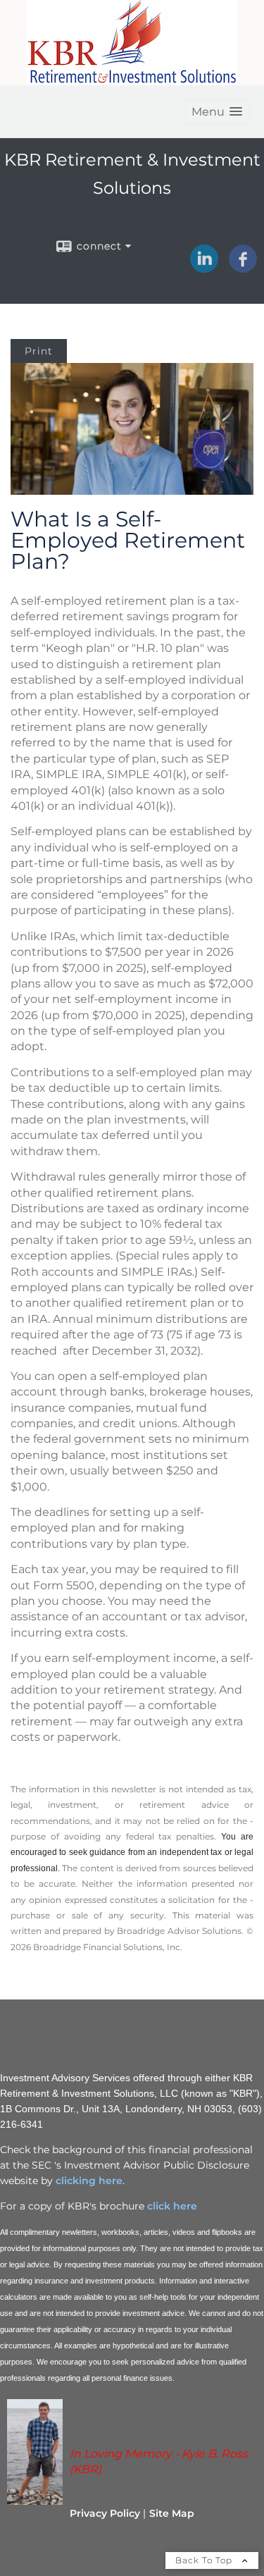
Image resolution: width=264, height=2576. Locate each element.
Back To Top (205, 2560)
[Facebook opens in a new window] (243, 268)
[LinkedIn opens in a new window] (204, 268)
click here (171, 2206)
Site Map (172, 2513)
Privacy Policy (105, 2513)
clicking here (89, 2181)
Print (39, 351)
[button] (217, 112)
